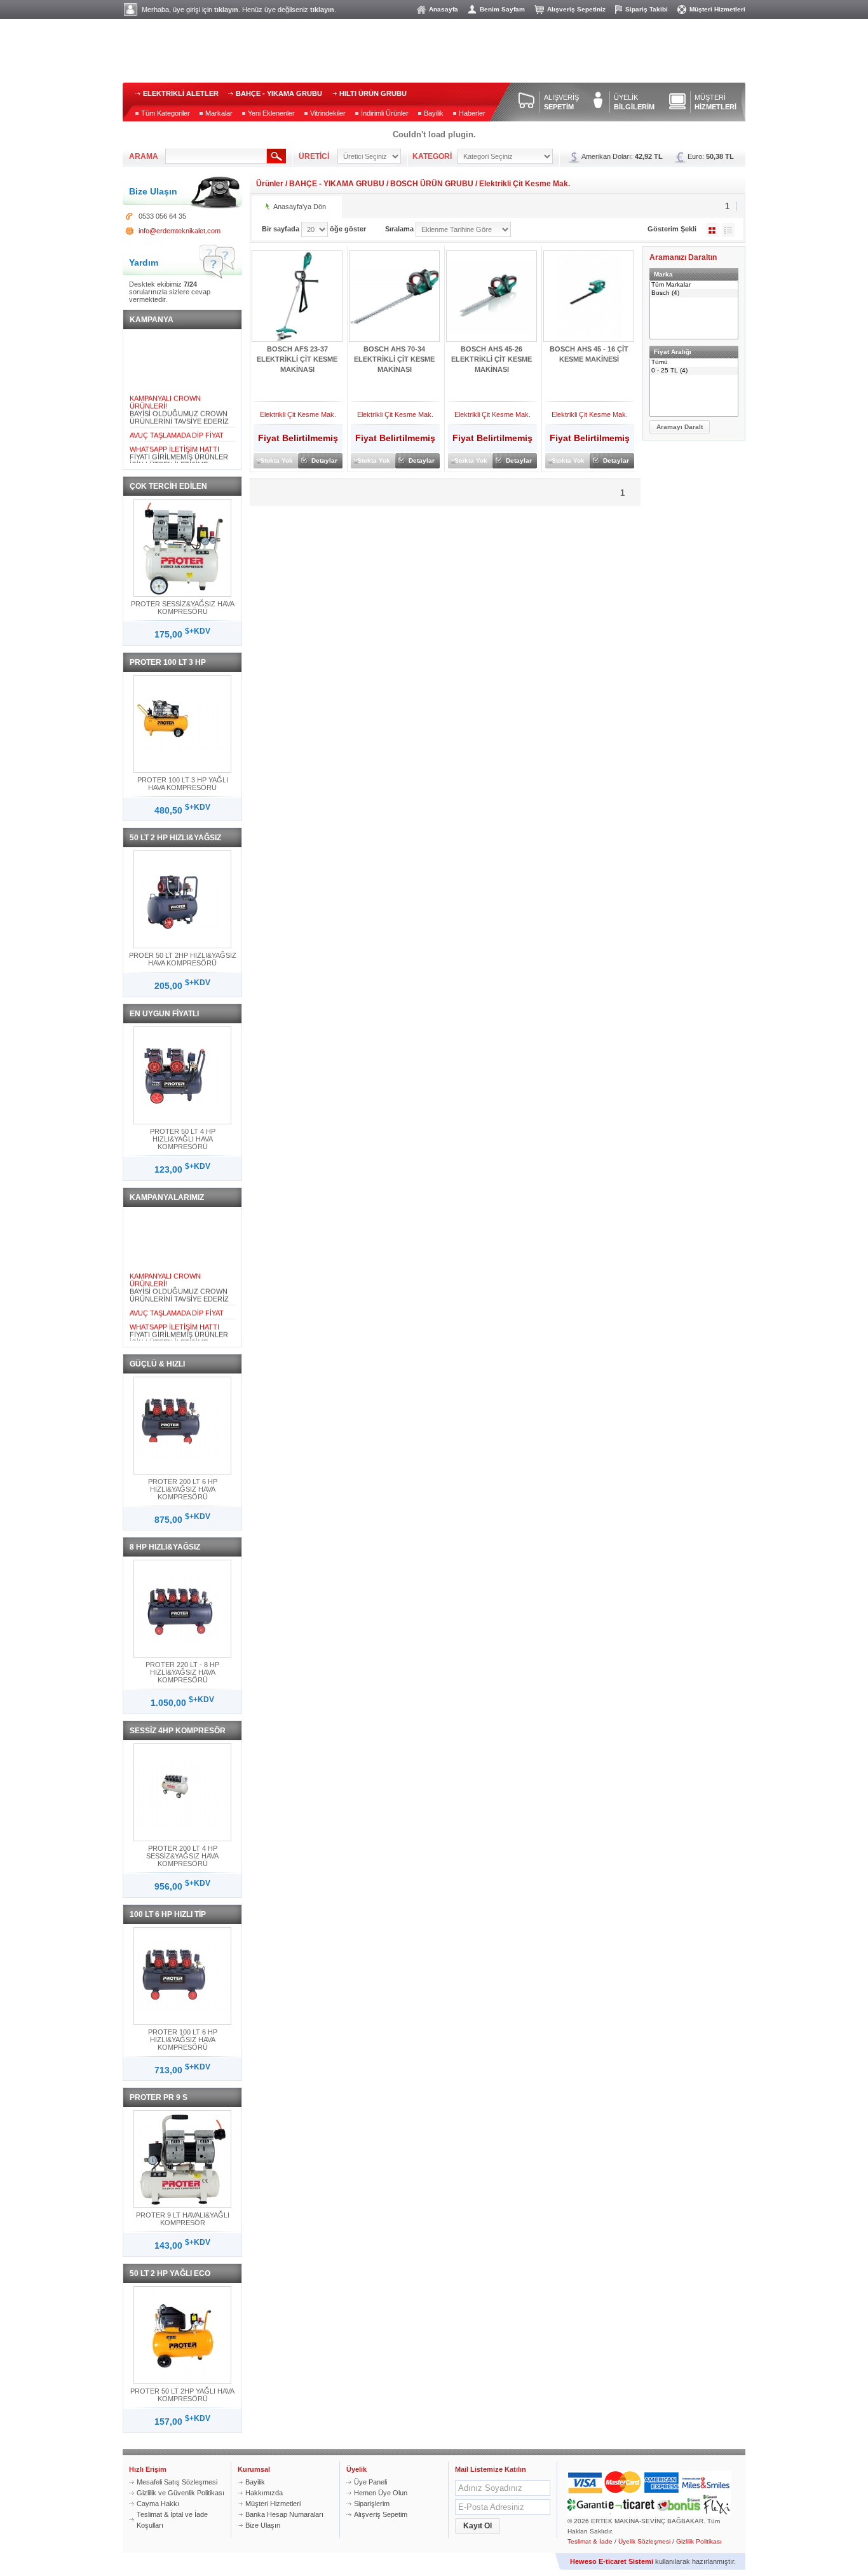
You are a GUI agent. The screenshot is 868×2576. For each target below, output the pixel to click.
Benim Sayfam (502, 9)
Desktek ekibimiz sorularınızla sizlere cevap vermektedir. (170, 292)
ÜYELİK (634, 102)
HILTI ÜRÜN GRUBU (373, 93)
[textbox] (216, 156)
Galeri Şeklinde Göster (712, 230)
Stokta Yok (276, 460)
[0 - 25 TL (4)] (694, 371)
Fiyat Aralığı (673, 352)
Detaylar (324, 460)
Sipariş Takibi (647, 9)
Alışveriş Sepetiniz (576, 9)
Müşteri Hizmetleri (717, 9)
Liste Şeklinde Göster (728, 230)
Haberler (472, 113)
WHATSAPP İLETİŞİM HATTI (174, 440)
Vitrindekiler (328, 113)
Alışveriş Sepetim (381, 2514)
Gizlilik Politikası (699, 2541)
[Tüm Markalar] (694, 285)
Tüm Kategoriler (166, 113)
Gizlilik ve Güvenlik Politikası (180, 2493)
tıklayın (226, 10)
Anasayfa (444, 9)
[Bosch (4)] (694, 293)
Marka (663, 274)
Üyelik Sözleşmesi (644, 2541)
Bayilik (434, 113)
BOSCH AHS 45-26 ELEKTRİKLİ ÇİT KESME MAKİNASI (492, 359)
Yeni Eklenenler (271, 113)
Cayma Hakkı (158, 2504)
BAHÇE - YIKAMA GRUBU (279, 93)
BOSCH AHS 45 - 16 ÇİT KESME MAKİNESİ (589, 354)
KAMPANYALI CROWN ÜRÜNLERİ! (165, 393)
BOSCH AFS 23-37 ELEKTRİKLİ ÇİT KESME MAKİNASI (297, 359)
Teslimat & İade (590, 2541)
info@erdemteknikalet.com (180, 231)
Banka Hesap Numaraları (284, 2514)
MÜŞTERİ (715, 102)
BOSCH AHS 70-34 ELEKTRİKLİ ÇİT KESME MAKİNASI (394, 359)
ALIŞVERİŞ (561, 102)
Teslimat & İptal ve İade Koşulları (172, 2520)
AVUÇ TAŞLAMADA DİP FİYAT (177, 426)
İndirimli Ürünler (385, 113)
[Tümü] (694, 363)
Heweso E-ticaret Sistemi (612, 2561)
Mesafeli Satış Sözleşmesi (177, 2482)
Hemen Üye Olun (381, 2493)
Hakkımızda (264, 2493)
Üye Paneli (370, 2482)
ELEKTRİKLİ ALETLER (181, 93)
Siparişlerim (372, 2504)
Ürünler (270, 184)
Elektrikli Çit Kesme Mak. (525, 184)
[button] (680, 427)
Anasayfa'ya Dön (300, 207)
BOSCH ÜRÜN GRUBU (432, 184)
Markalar (219, 113)
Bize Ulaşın (263, 2525)
